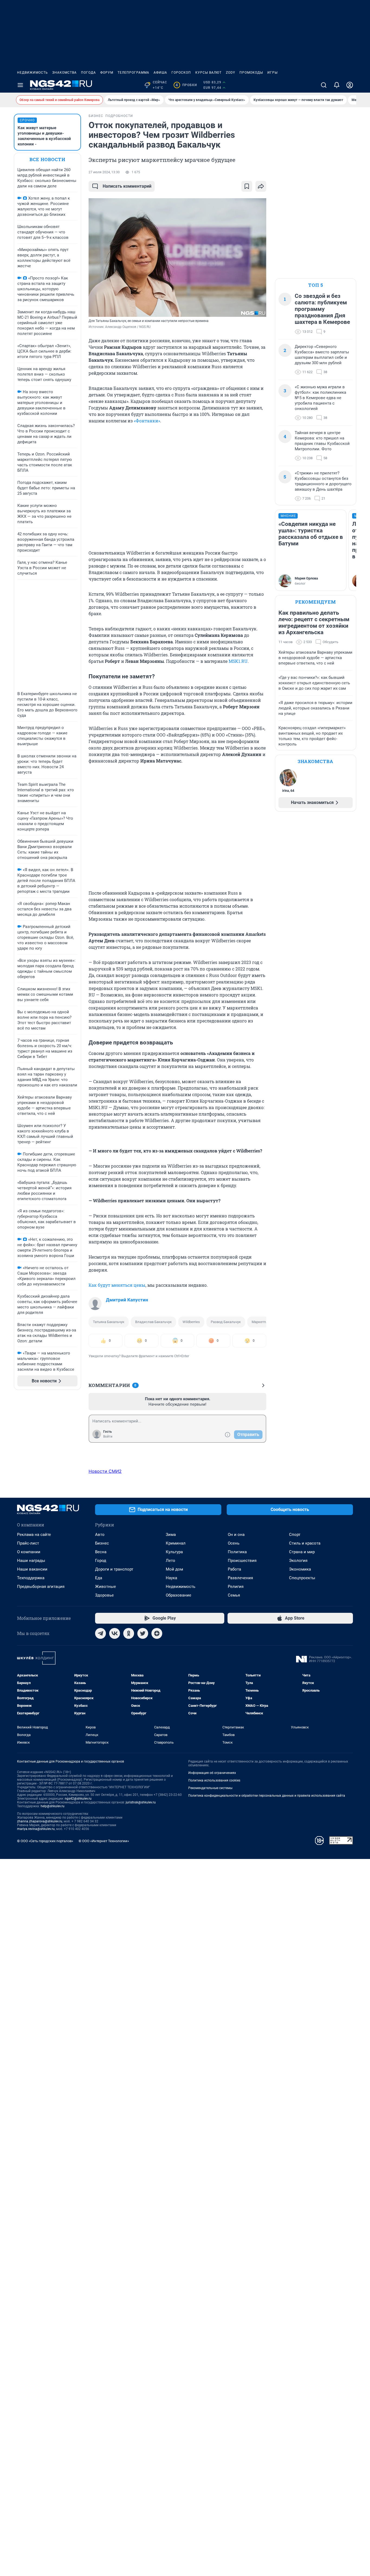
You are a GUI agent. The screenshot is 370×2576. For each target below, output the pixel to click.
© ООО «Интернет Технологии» (104, 1841)
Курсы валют (208, 73)
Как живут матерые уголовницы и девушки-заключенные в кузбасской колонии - (44, 136)
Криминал (176, 1543)
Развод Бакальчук (226, 1322)
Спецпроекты (302, 1578)
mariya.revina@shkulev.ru (36, 1829)
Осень (234, 1543)
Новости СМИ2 (105, 1471)
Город (101, 1561)
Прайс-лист (28, 1543)
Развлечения (240, 1578)
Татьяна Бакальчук (109, 1322)
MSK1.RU (238, 661)
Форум (107, 73)
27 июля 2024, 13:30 (104, 172)
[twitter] (143, 1633)
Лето (171, 1561)
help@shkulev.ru (53, 1806)
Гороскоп (181, 73)
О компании (29, 1552)
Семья (234, 1595)
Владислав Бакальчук (153, 1322)
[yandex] (157, 1633)
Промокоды (251, 73)
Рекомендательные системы (210, 1788)
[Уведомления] (337, 85)
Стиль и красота (305, 1543)
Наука (171, 1578)
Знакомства (64, 73)
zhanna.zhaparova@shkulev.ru (40, 1821)
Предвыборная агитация (41, 1587)
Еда (99, 1578)
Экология (298, 1561)
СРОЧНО (27, 120)
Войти (108, 1437)
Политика (237, 1552)
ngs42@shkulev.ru (78, 1799)
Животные (106, 1587)
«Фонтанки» (147, 421)
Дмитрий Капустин (127, 1300)
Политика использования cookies (214, 1780)
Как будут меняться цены (117, 1285)
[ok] (129, 1633)
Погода (88, 73)
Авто (100, 1535)
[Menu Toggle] (20, 85)
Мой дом (174, 1569)
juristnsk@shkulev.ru (141, 1802)
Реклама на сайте (34, 1535)
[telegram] (100, 1633)
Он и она (236, 1535)
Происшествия (242, 1561)
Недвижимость (33, 73)
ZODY (231, 73)
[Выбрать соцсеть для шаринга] (261, 186)
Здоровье (104, 1595)
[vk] (115, 1633)
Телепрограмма (133, 73)
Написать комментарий (127, 186)
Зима (171, 1535)
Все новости (47, 159)
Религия (236, 1587)
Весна (101, 1552)
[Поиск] (324, 85)
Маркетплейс (263, 1322)
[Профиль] (350, 85)
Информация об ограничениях (212, 1773)
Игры (272, 73)
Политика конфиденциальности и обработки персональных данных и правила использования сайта (267, 1796)
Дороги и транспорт (114, 1569)
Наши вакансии (32, 1569)
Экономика (300, 1569)
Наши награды (31, 1561)
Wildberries (191, 1322)
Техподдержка (31, 1578)
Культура (174, 1552)
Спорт (295, 1535)
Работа (234, 1569)
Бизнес (102, 1543)
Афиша (160, 73)
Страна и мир (302, 1552)
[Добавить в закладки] (247, 186)
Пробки (186, 85)
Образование (178, 1595)
